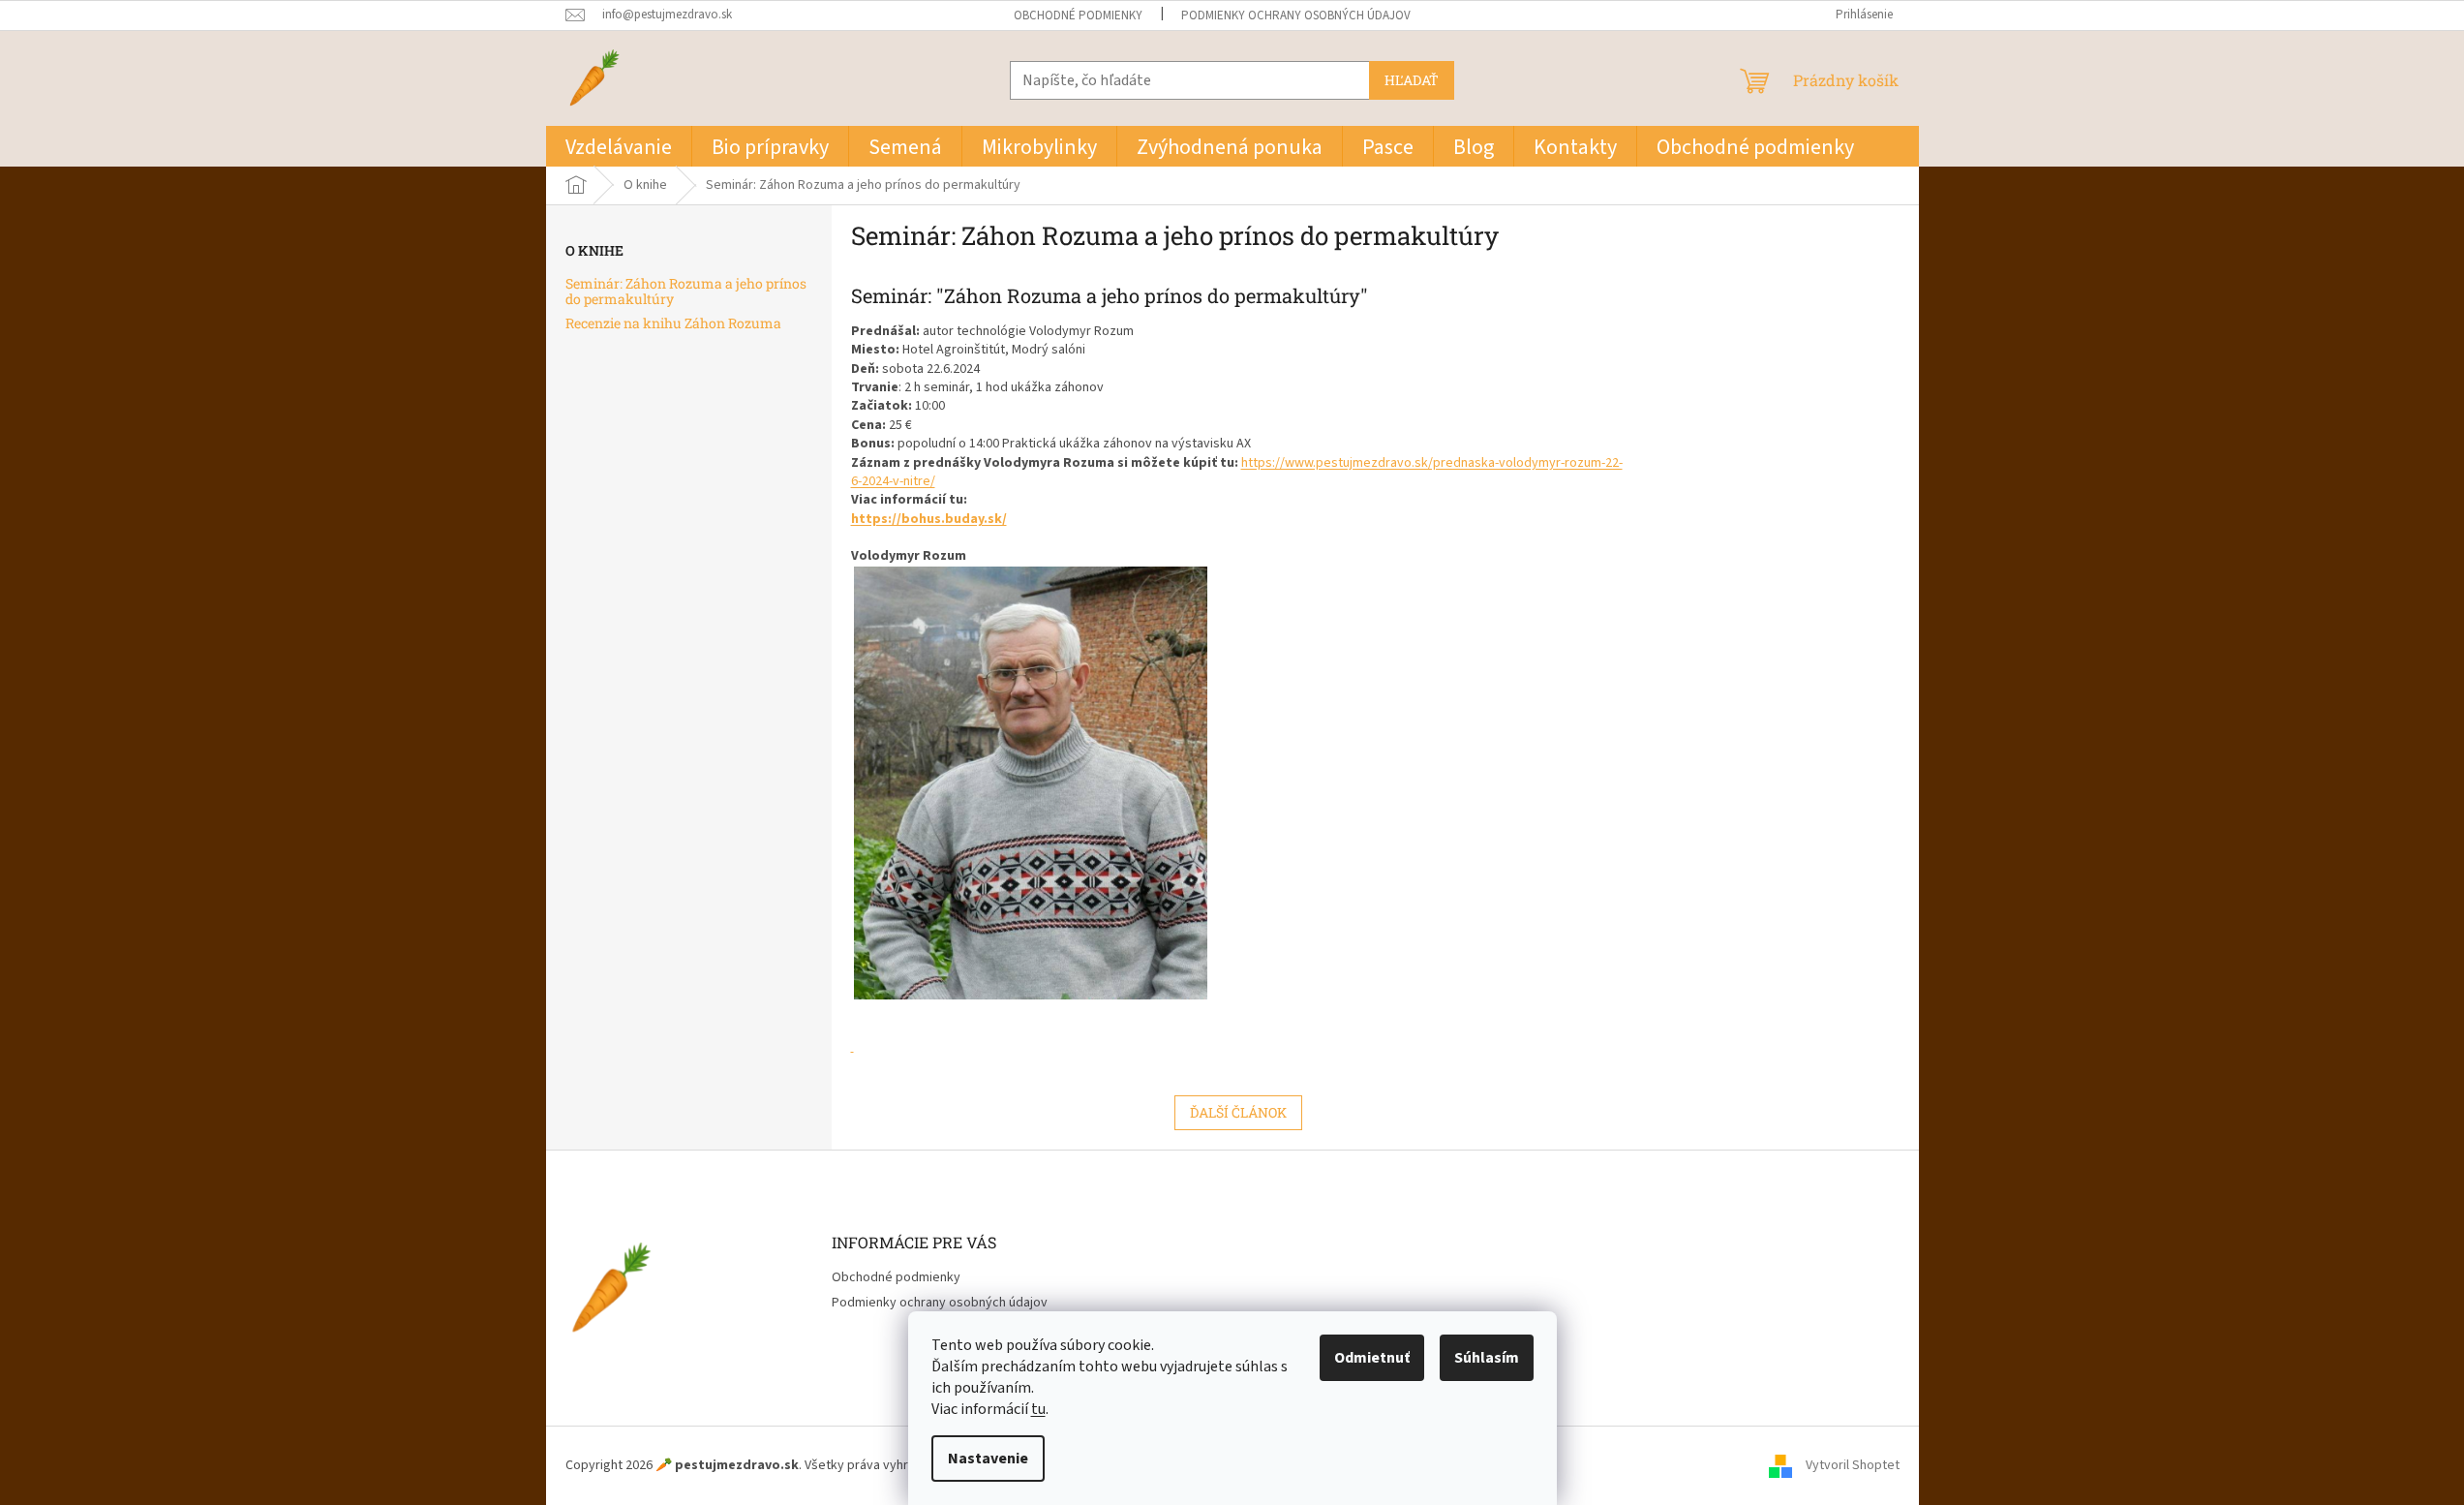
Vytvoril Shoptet (1853, 1465)
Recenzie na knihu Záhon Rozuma (673, 323)
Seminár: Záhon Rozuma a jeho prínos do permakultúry (686, 291)
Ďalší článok (1238, 1112)
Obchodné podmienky (1078, 15)
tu (1038, 1409)
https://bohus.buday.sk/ (929, 519)
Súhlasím (1487, 1358)
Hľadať (1412, 80)
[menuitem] (619, 147)
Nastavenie (988, 1459)
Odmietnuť (1372, 1358)
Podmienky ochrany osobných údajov (1296, 15)
